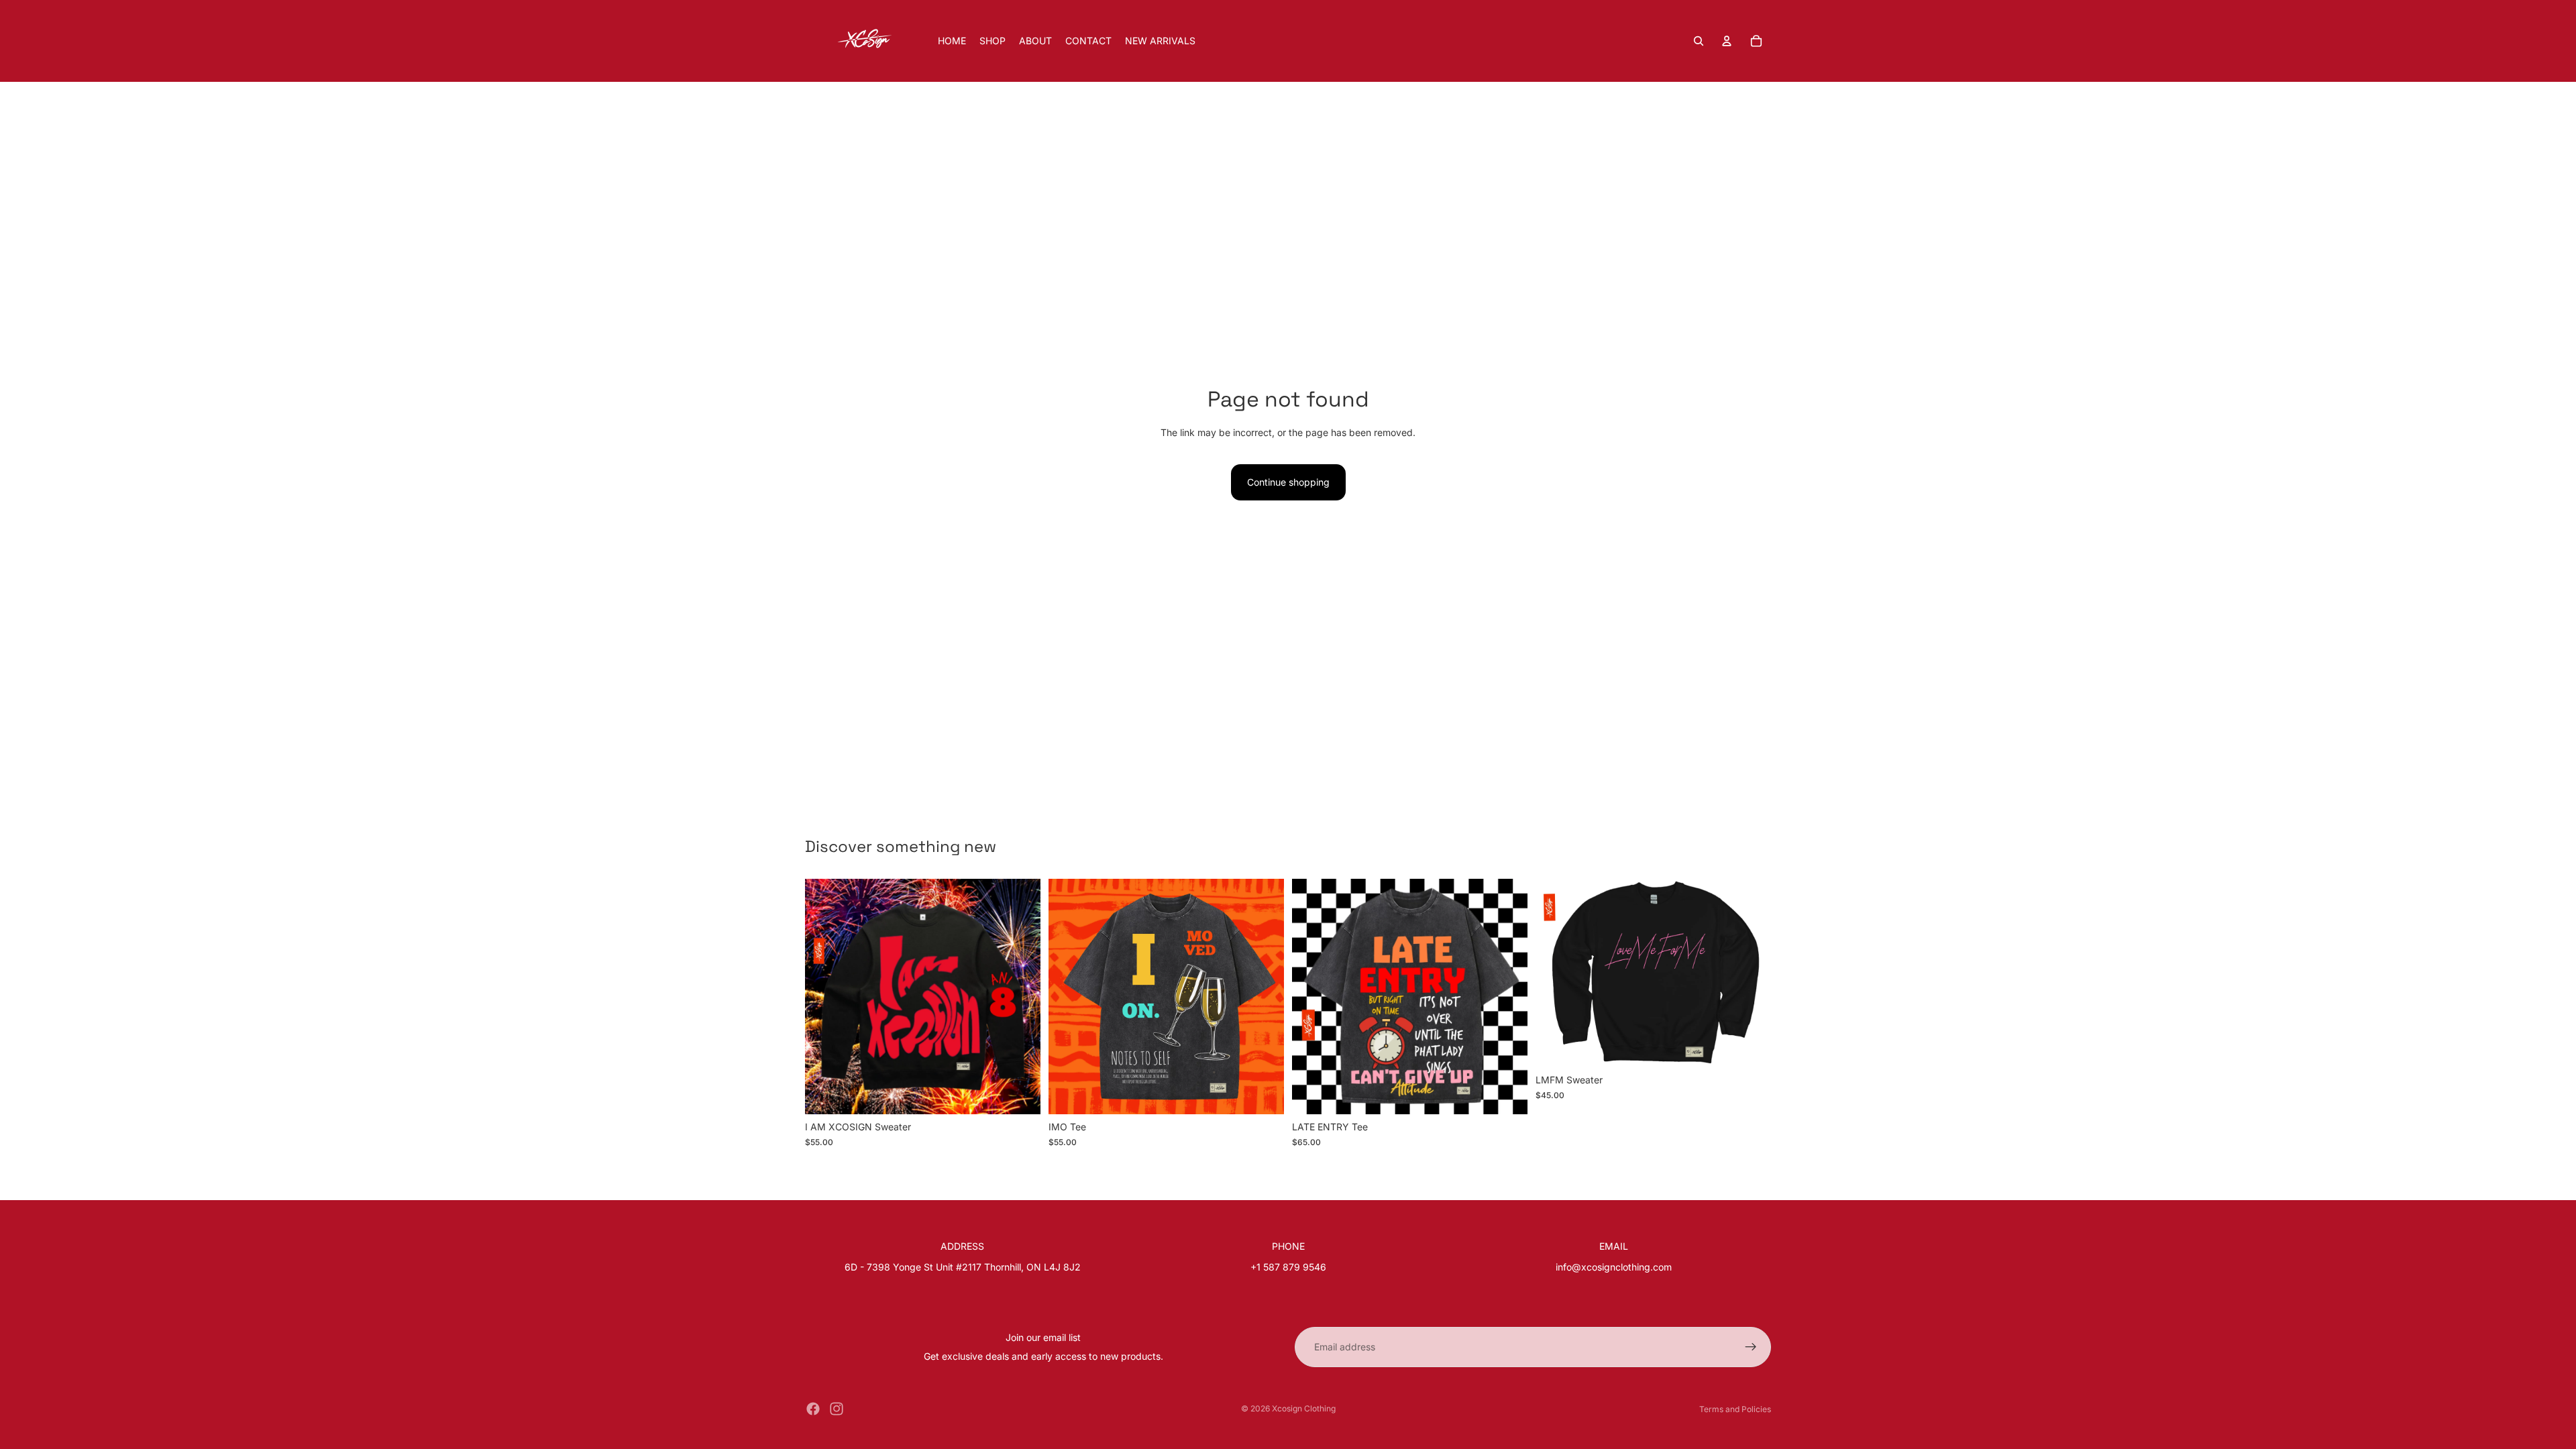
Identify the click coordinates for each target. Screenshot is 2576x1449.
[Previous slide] (825, 997)
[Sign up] (1751, 1347)
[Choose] (1020, 1094)
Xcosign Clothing (1304, 1408)
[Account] (1727, 41)
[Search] (1699, 41)
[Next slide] (1020, 997)
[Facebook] (813, 1409)
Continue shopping (1288, 482)
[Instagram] (837, 1409)
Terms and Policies (1735, 1409)
